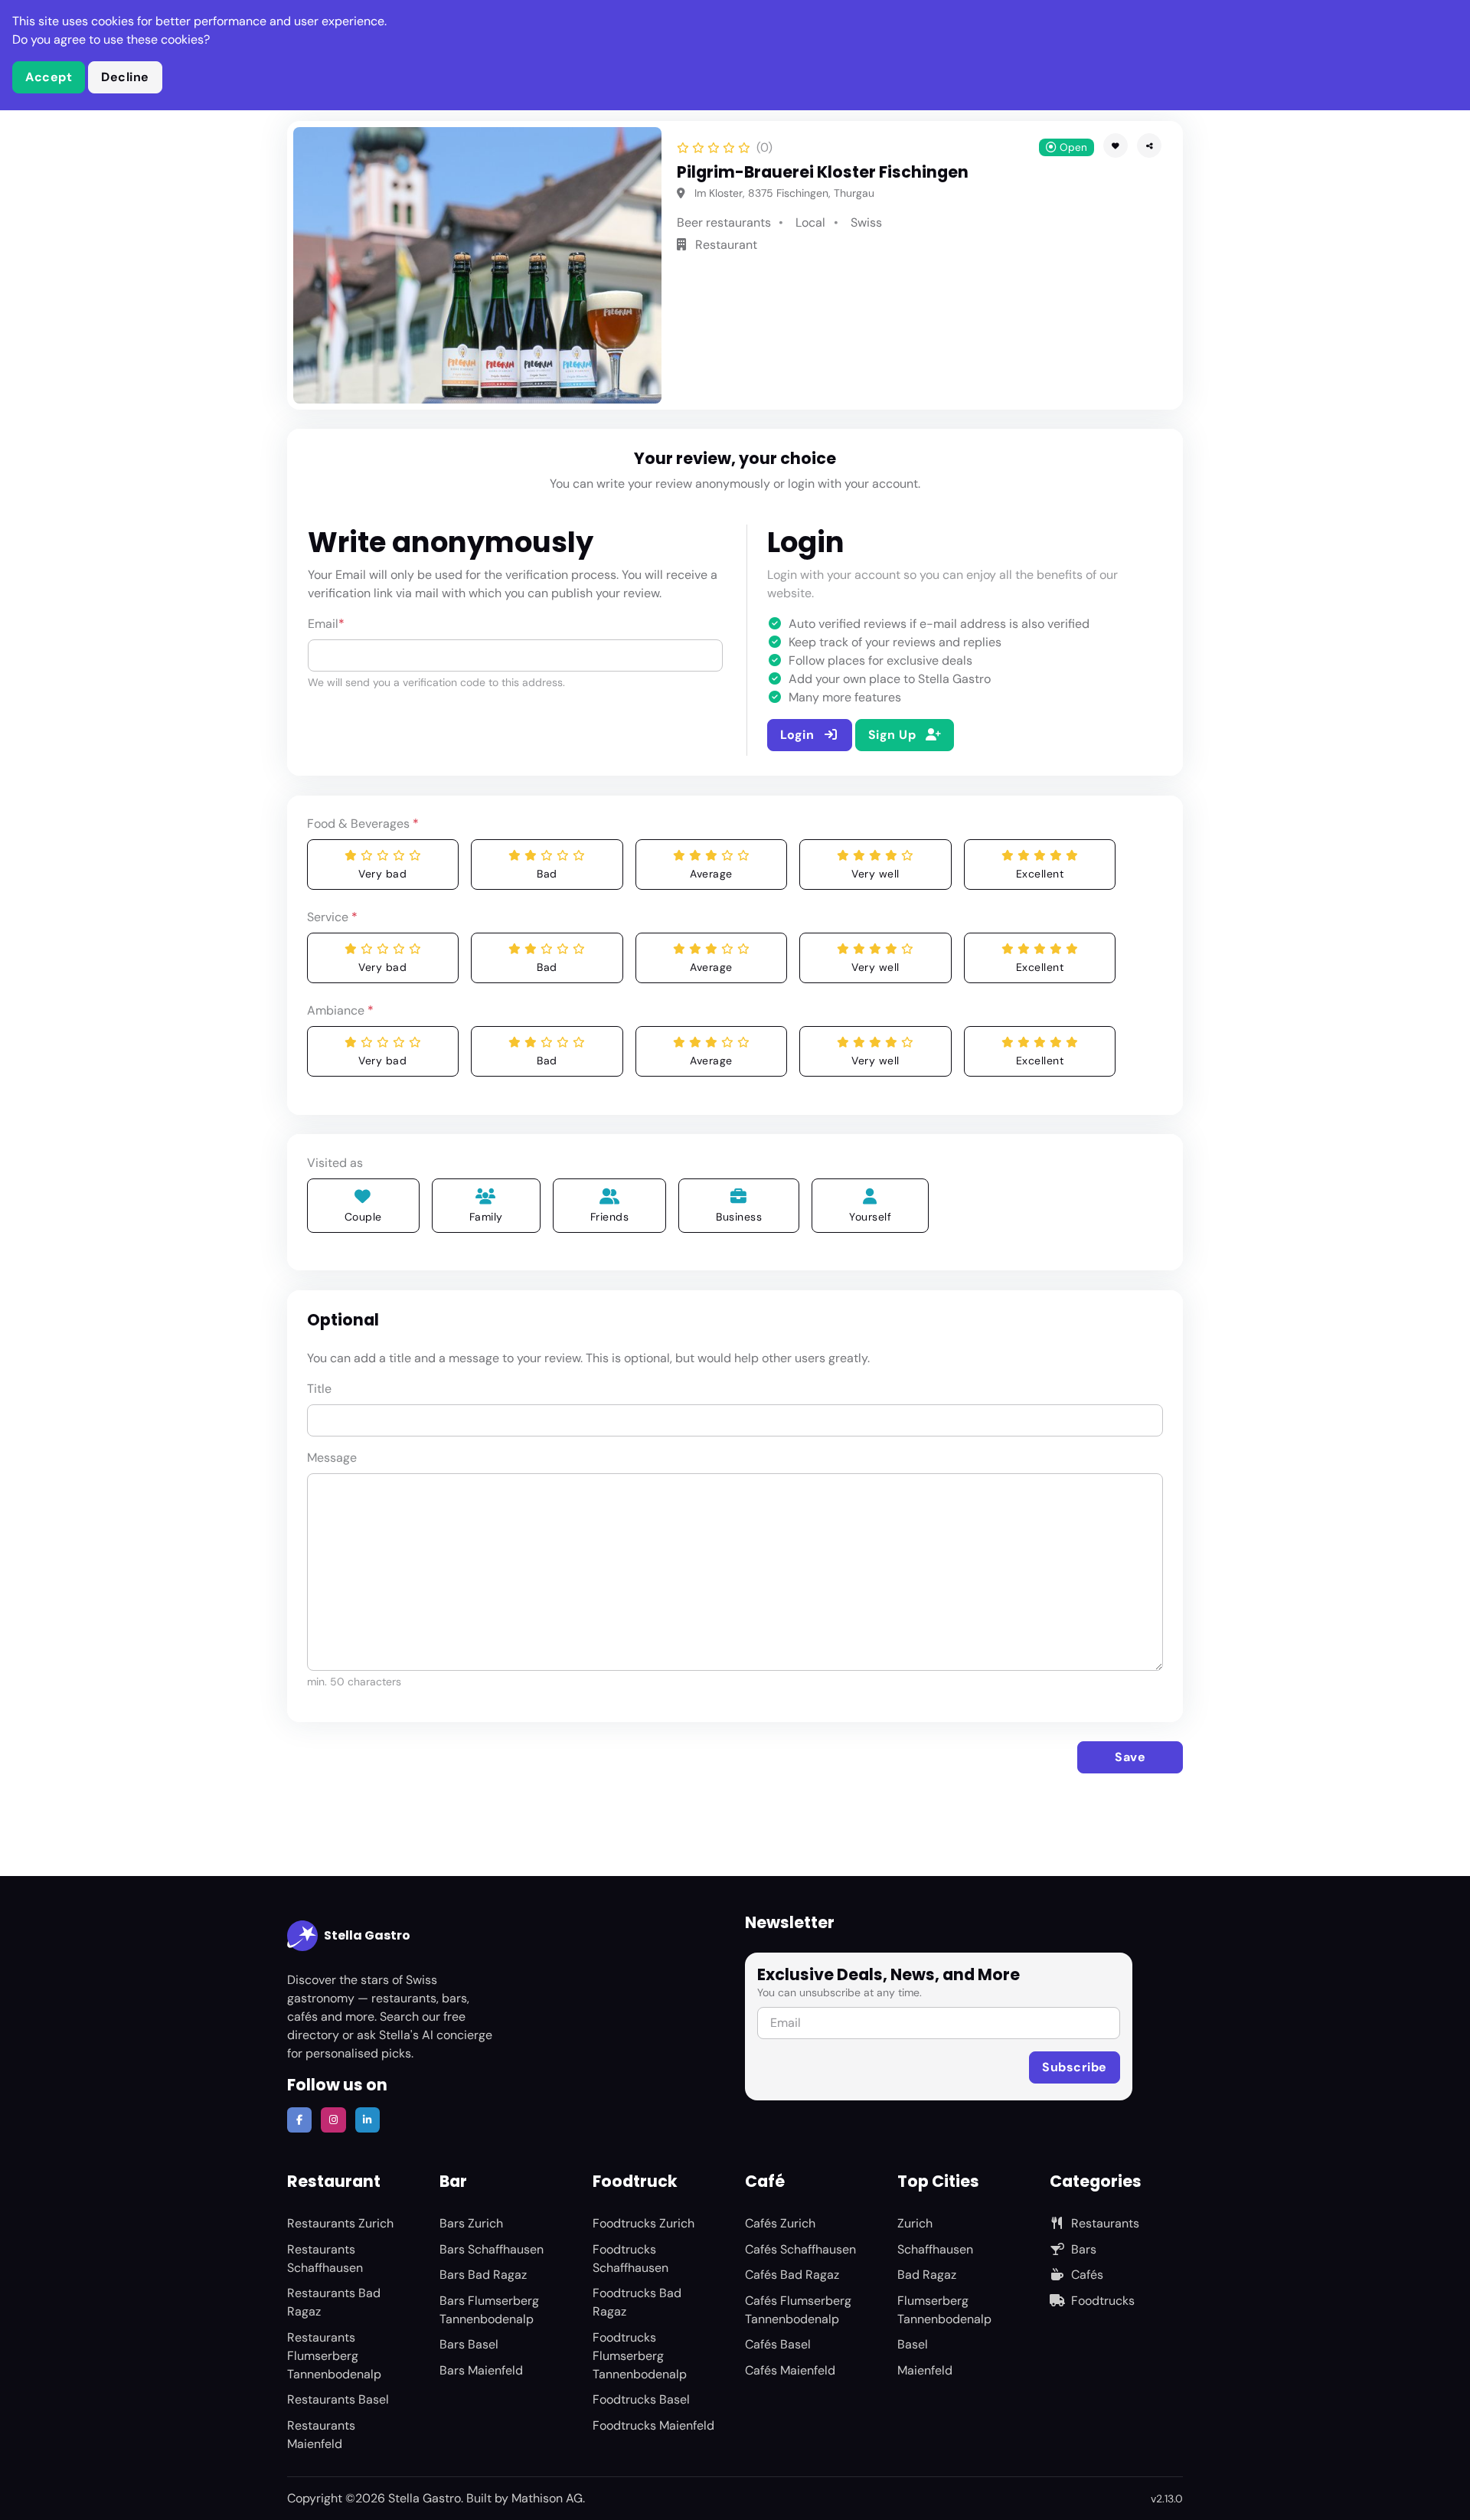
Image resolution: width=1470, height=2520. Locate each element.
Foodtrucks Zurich (644, 2223)
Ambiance (340, 1010)
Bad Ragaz (927, 2275)
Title (319, 1389)
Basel (913, 2344)
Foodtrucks (1103, 2301)
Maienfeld (925, 2370)
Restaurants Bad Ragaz (334, 2302)
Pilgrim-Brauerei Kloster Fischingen (823, 172)
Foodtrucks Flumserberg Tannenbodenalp (640, 2356)
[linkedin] (367, 2120)
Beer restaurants (724, 222)
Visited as (335, 1163)
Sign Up (894, 735)
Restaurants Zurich (340, 2223)
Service (332, 917)
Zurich (915, 2223)
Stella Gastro (367, 1935)
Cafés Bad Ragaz (792, 2275)
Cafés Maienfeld (790, 2370)
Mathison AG (547, 2498)
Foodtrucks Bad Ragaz (637, 2302)
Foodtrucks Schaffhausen (630, 2259)
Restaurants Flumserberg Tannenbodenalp (334, 2356)
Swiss (866, 222)
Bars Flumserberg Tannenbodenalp (489, 2310)
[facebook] (299, 2120)
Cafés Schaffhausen (800, 2249)
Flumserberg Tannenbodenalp (944, 2310)
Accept (49, 77)
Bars (1084, 2249)
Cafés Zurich (780, 2223)
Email (326, 624)
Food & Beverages (363, 824)
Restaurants (1105, 2223)
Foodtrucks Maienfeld (653, 2425)
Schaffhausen (935, 2249)
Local (810, 222)
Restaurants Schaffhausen (325, 2259)
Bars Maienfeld (481, 2370)
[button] (1149, 145)
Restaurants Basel (338, 2399)
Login (799, 735)
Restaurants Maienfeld (321, 2435)
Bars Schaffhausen (492, 2249)
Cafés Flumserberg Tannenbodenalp (798, 2310)
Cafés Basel (778, 2344)
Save (1130, 1757)
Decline (125, 77)
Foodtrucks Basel (641, 2399)
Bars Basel (469, 2344)
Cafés (1087, 2275)
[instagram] (333, 2120)
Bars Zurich (471, 2223)
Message (332, 1458)
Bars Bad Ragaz (483, 2275)
